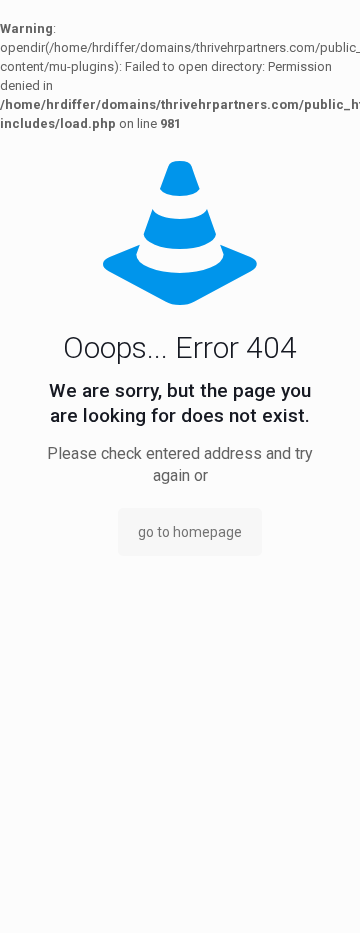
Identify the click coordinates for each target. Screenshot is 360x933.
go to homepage (190, 532)
